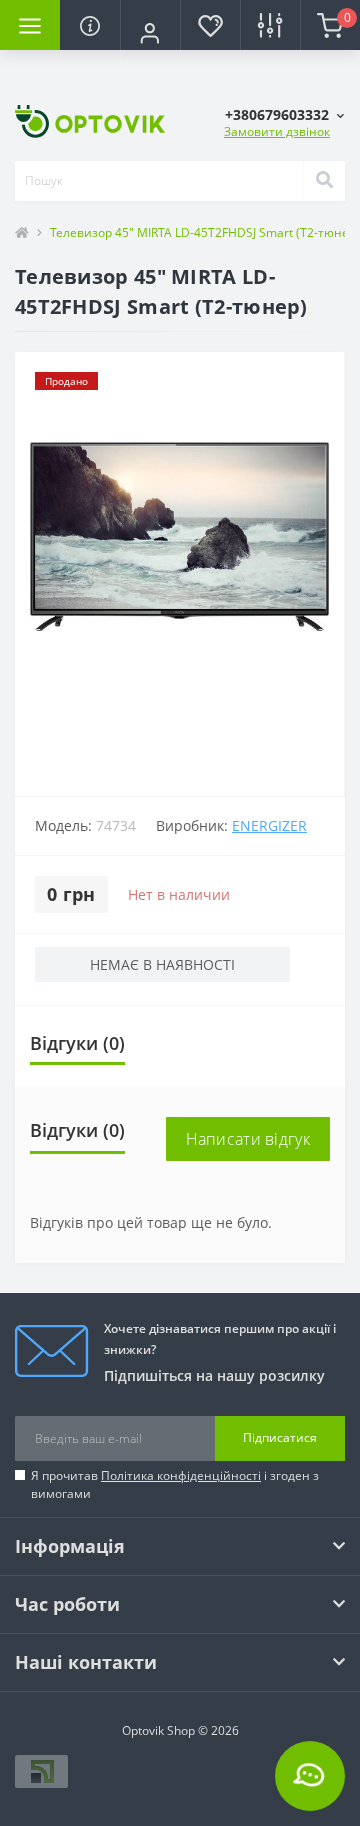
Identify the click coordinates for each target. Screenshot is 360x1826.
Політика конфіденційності (181, 1475)
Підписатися (280, 1437)
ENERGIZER (269, 825)
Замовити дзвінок (277, 131)
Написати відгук (248, 1139)
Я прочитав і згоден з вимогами (175, 1484)
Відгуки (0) (77, 1043)
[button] (150, 33)
